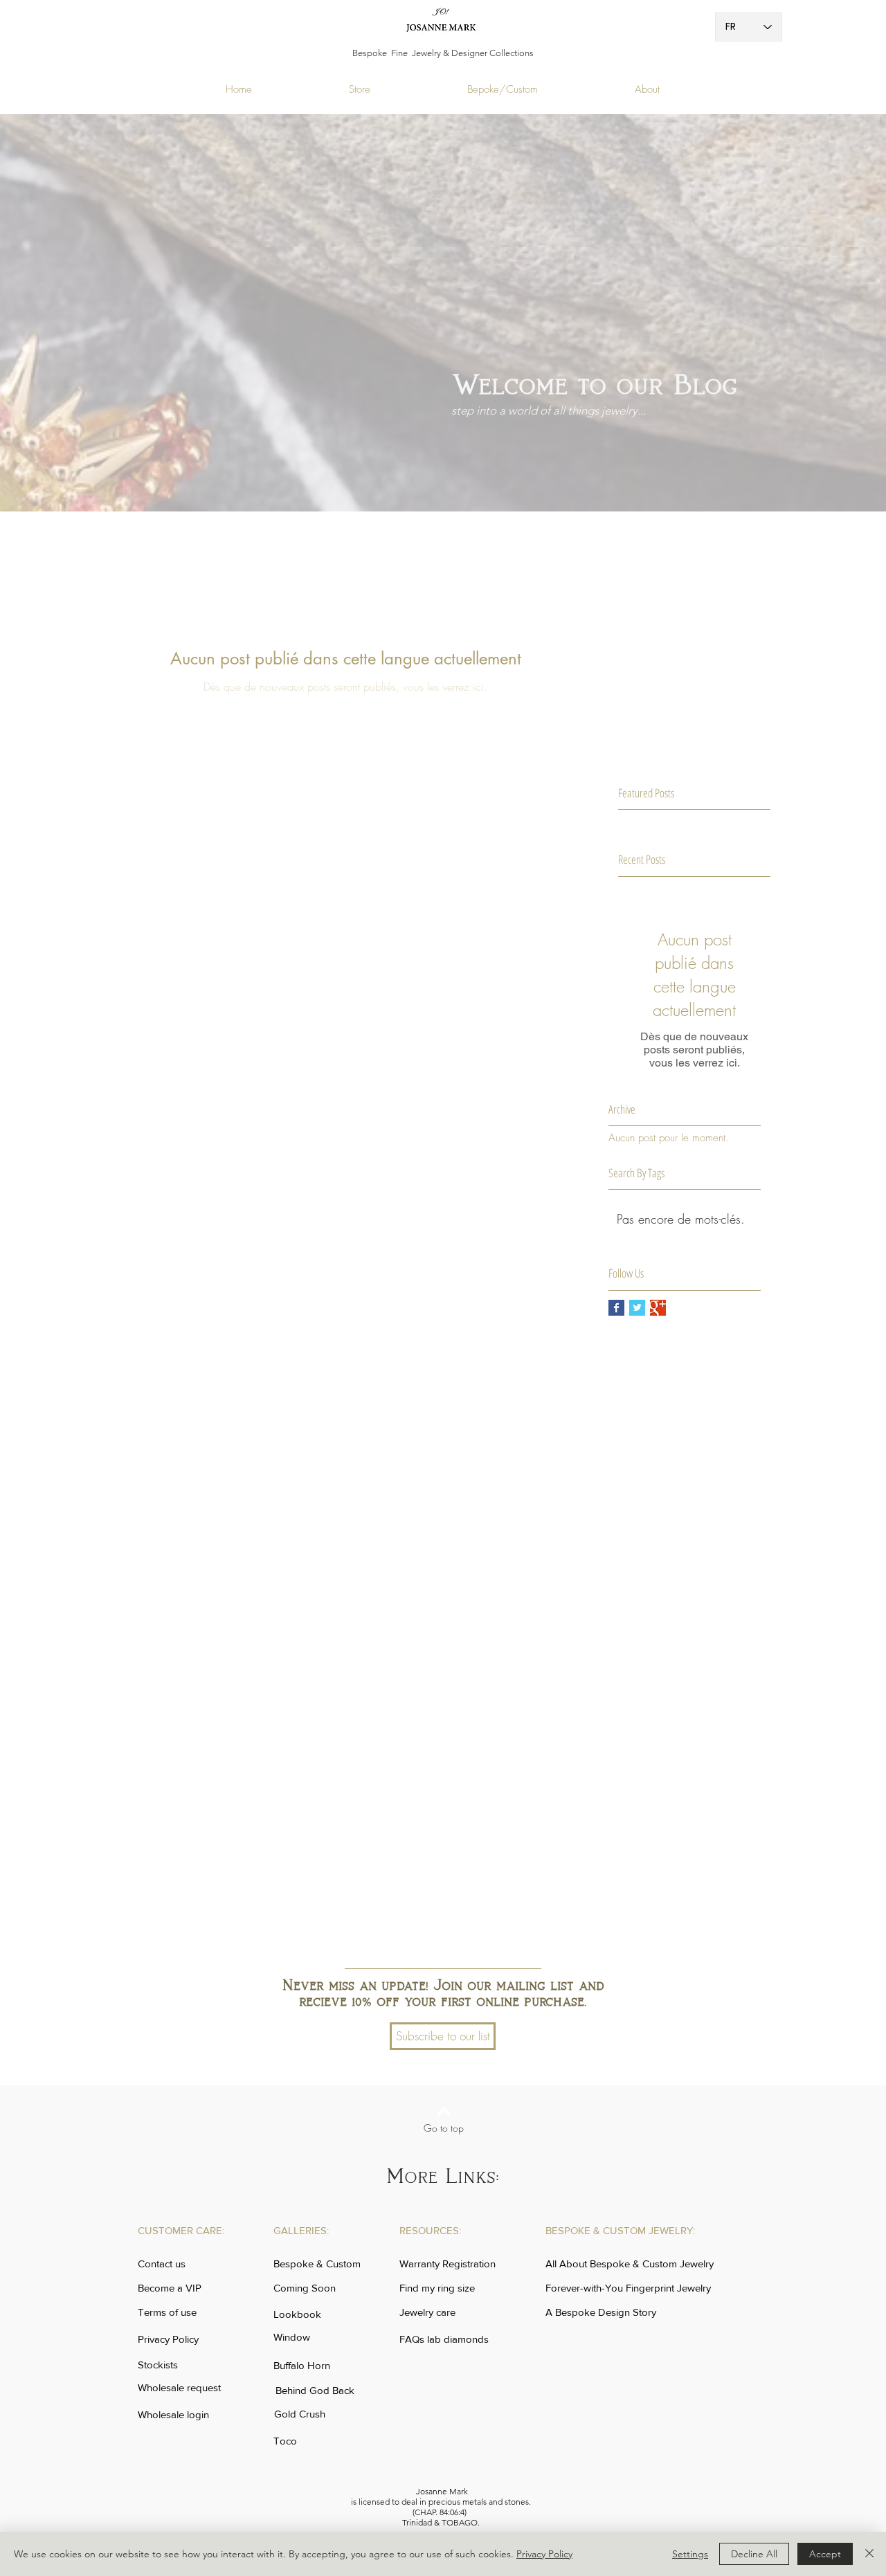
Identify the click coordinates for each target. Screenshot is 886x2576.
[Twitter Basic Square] (637, 1308)
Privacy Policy (544, 2554)
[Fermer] (869, 2554)
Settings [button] (690, 2554)
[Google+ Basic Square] (658, 1308)
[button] (443, 2036)
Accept (825, 2554)
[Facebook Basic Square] (616, 1308)
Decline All (754, 2554)
